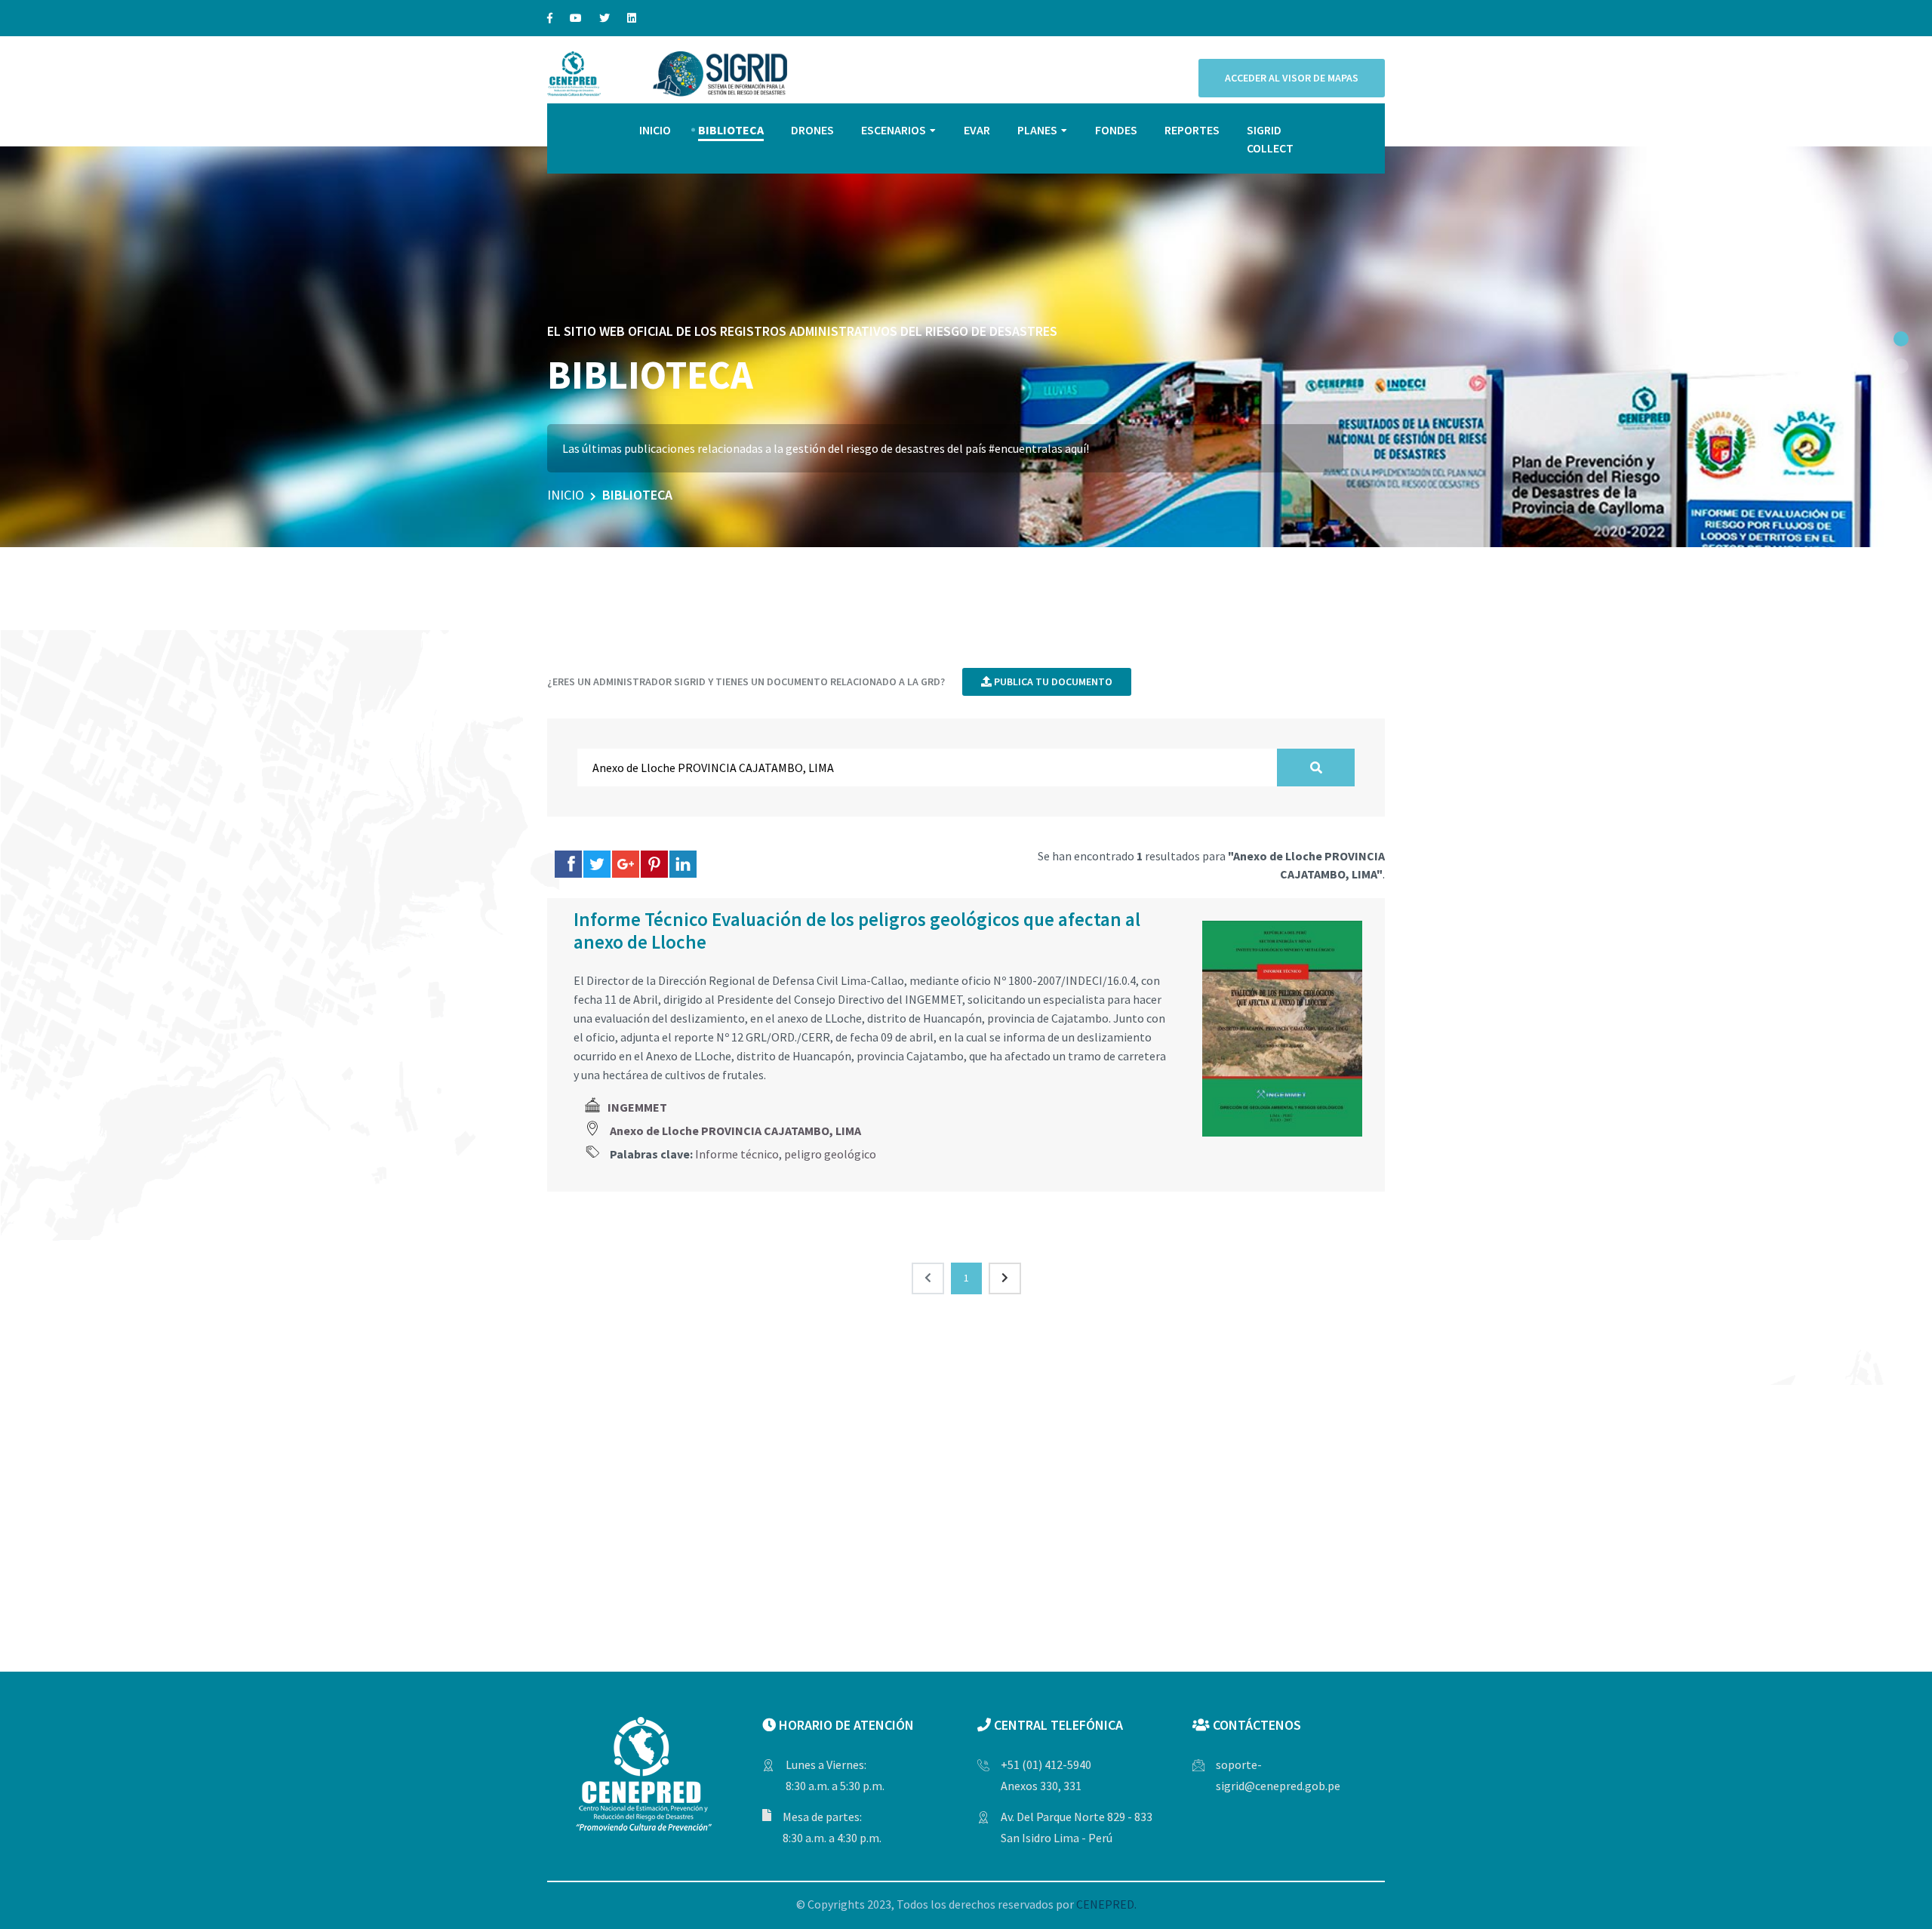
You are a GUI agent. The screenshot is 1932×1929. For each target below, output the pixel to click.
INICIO (655, 130)
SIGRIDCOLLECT (1270, 139)
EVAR (977, 130)
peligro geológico (830, 1154)
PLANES (1037, 130)
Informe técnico (737, 1154)
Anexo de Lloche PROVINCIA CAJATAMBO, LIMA (735, 1131)
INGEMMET (637, 1107)
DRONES (812, 130)
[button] (1901, 339)
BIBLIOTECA (731, 130)
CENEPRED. (1106, 1904)
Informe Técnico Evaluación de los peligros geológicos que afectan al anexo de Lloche (857, 931)
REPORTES (1192, 130)
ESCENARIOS (894, 130)
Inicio (566, 495)
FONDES (1116, 130)
